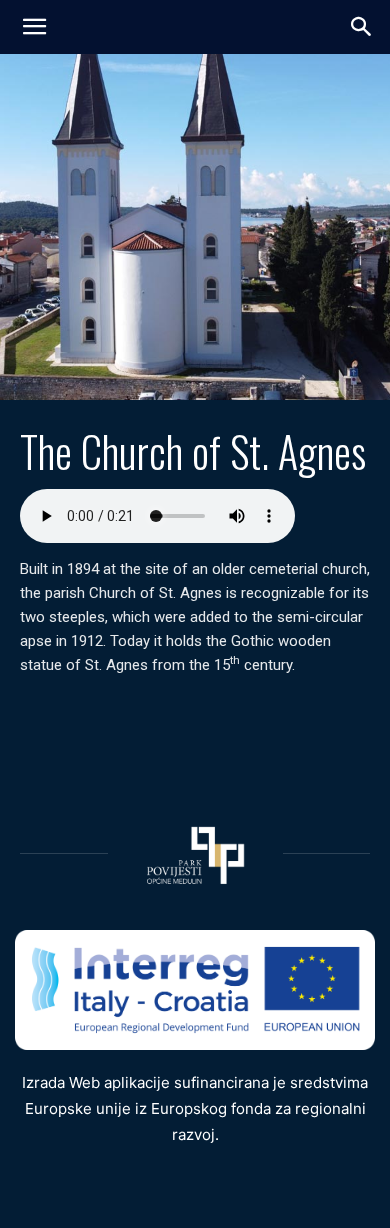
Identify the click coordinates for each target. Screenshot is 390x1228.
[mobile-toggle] (34, 27)
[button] (362, 27)
